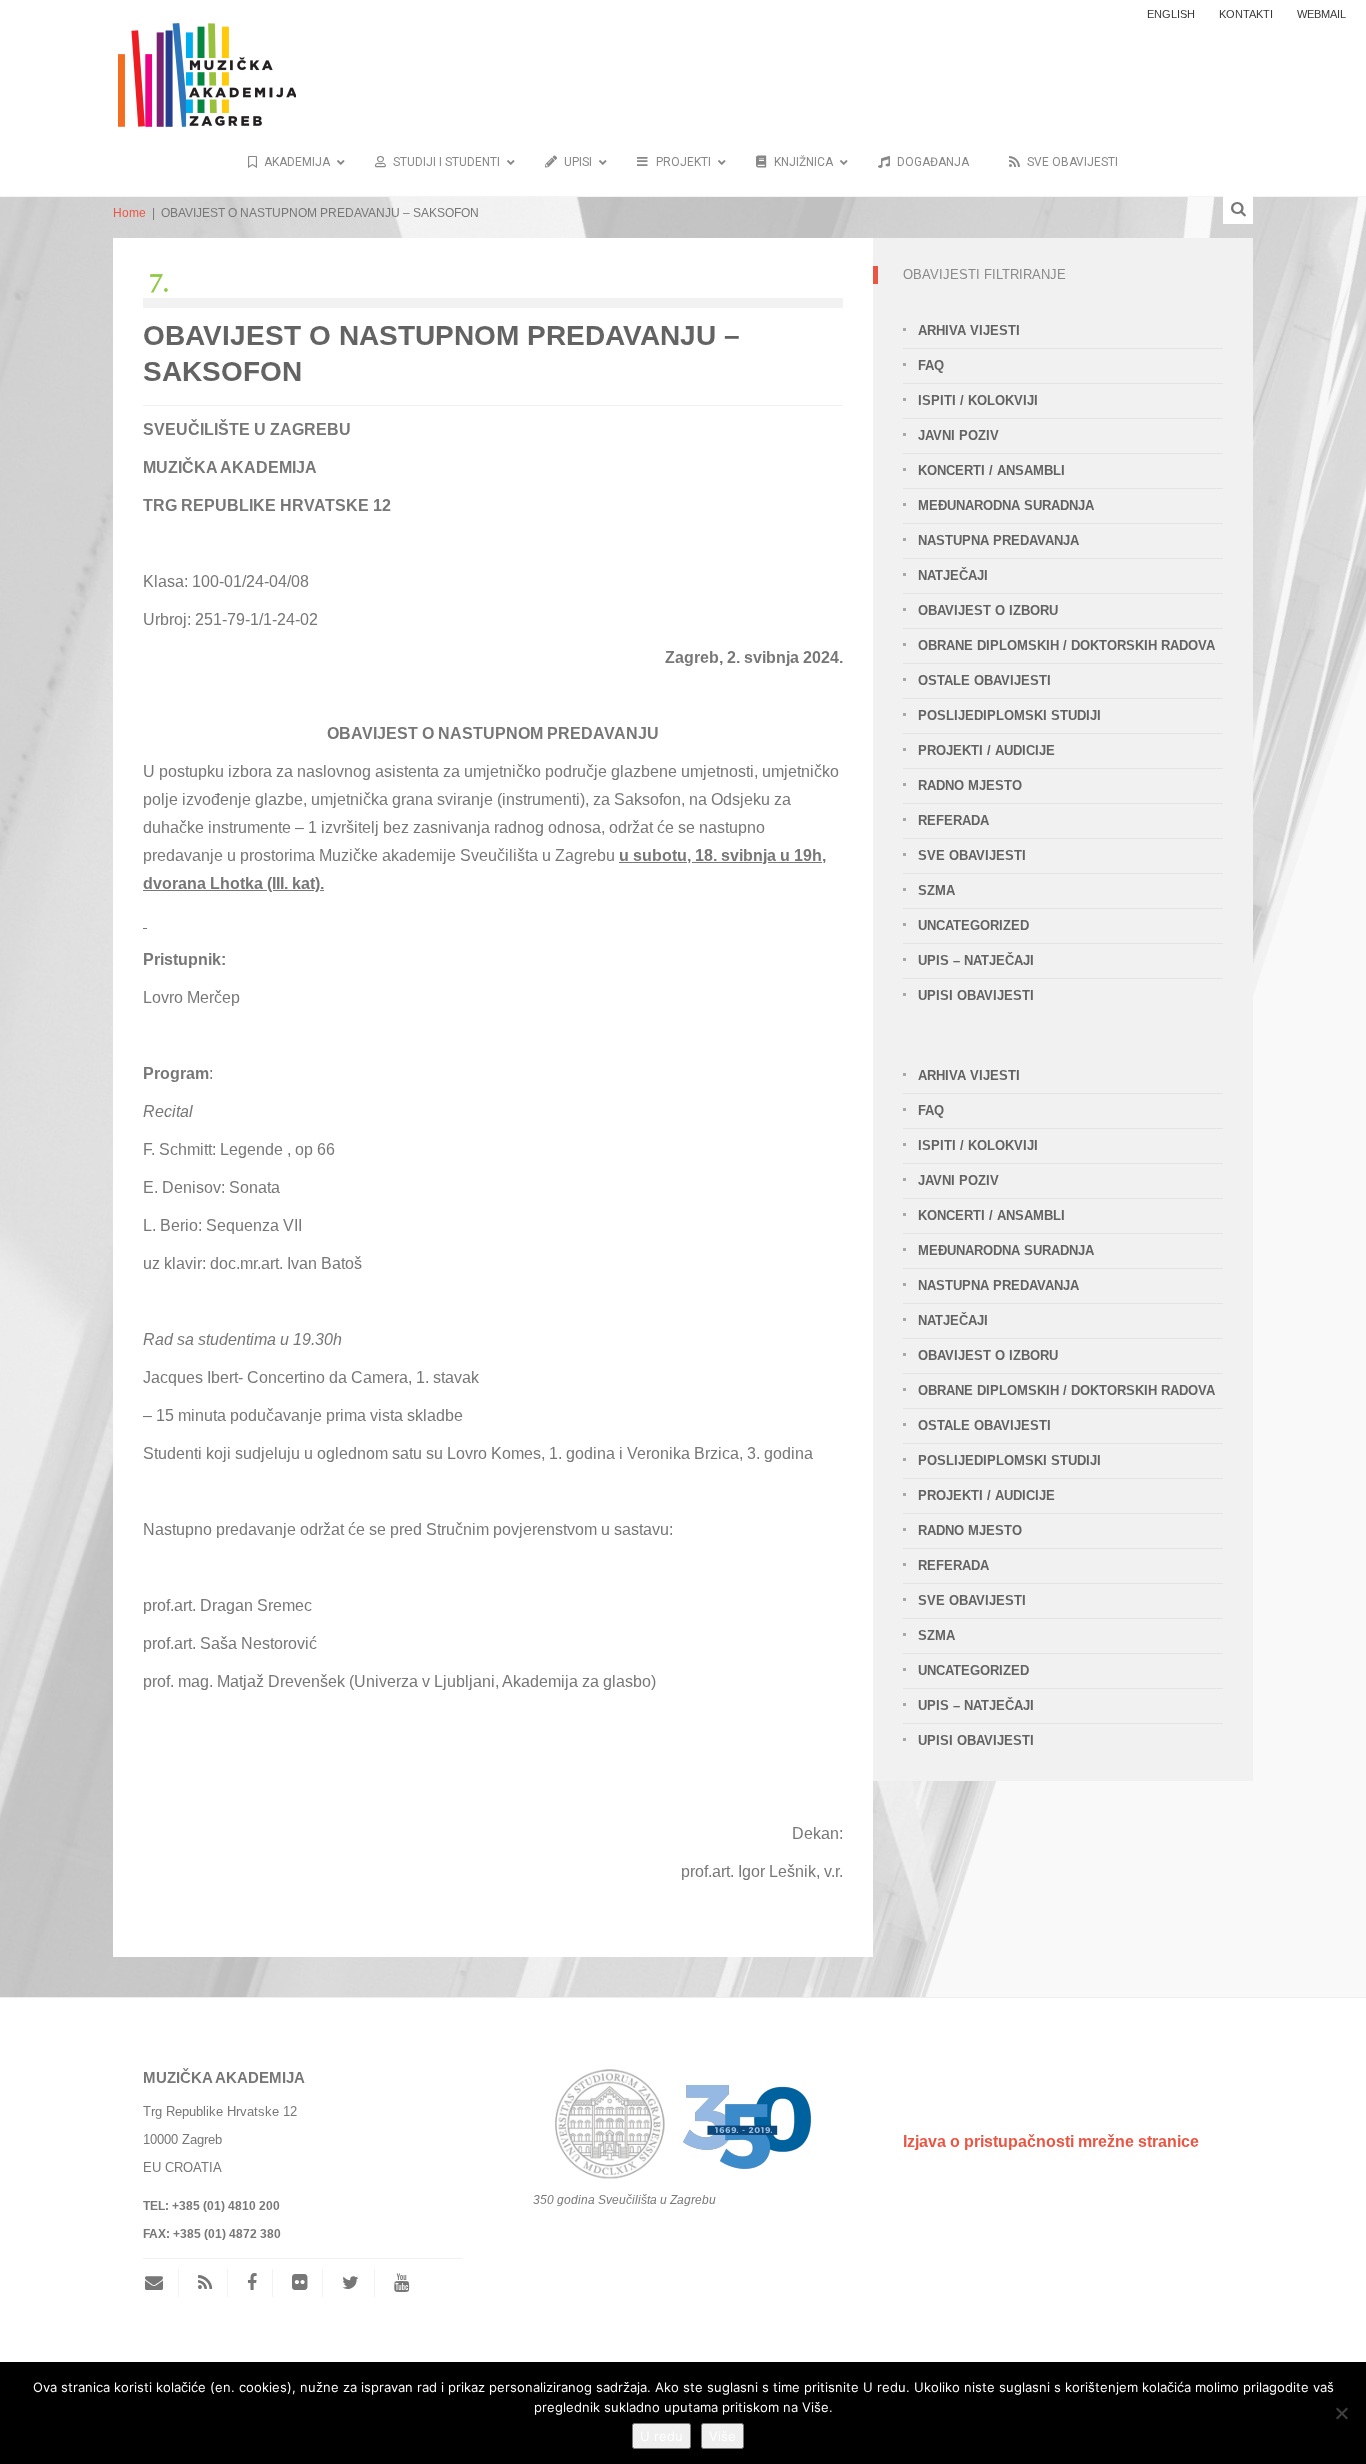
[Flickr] (299, 2283)
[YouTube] (401, 2283)
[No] (1341, 2413)
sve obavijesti (972, 855)
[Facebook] (252, 2283)
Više (722, 2436)
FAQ (931, 365)
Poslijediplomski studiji (1009, 715)
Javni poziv (958, 435)
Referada (953, 820)
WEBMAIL (1321, 14)
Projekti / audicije (986, 750)
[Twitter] (350, 2283)
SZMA (936, 890)
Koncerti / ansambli (991, 470)
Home (129, 213)
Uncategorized (973, 925)
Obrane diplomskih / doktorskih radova (1066, 645)
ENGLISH (1171, 14)
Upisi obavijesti (976, 995)
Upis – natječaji (976, 960)
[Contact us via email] (161, 2283)
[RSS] (205, 2283)
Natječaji (953, 575)
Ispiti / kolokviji (978, 400)
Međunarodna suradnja (1006, 505)
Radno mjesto (970, 785)
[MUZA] (204, 62)
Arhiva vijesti (969, 330)
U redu (661, 2436)
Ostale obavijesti (984, 680)
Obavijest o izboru (988, 610)
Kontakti (1246, 14)
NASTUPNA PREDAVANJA (998, 540)
